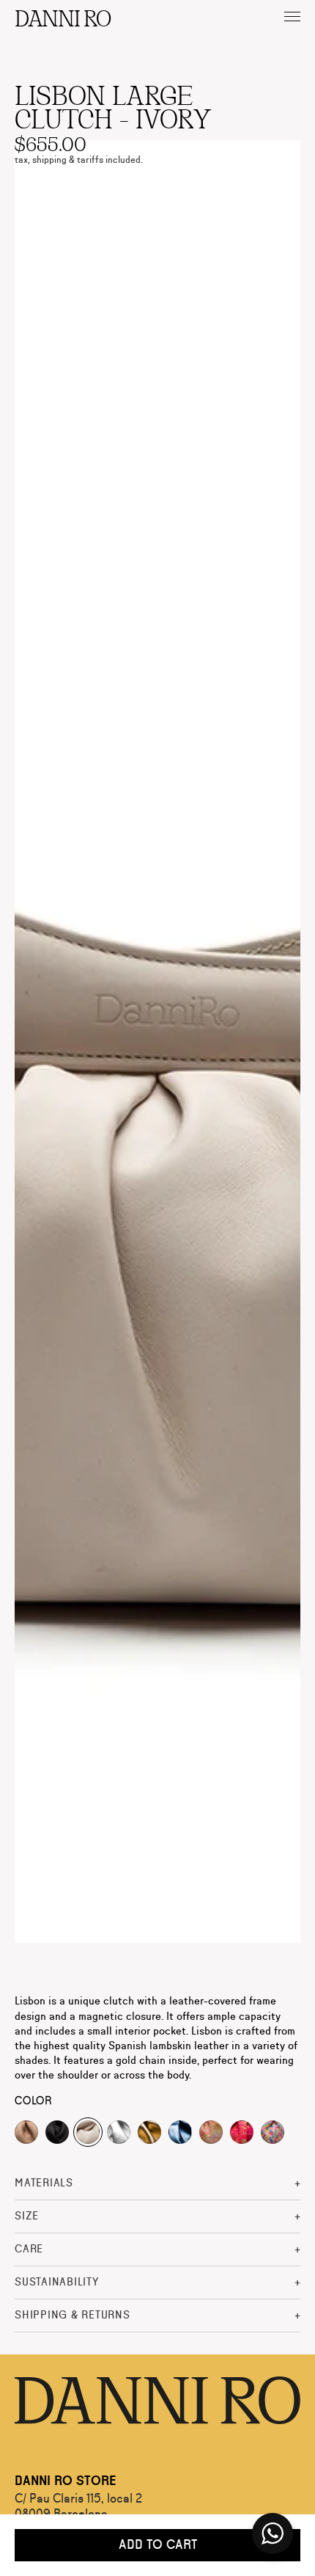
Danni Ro (62, 17)
